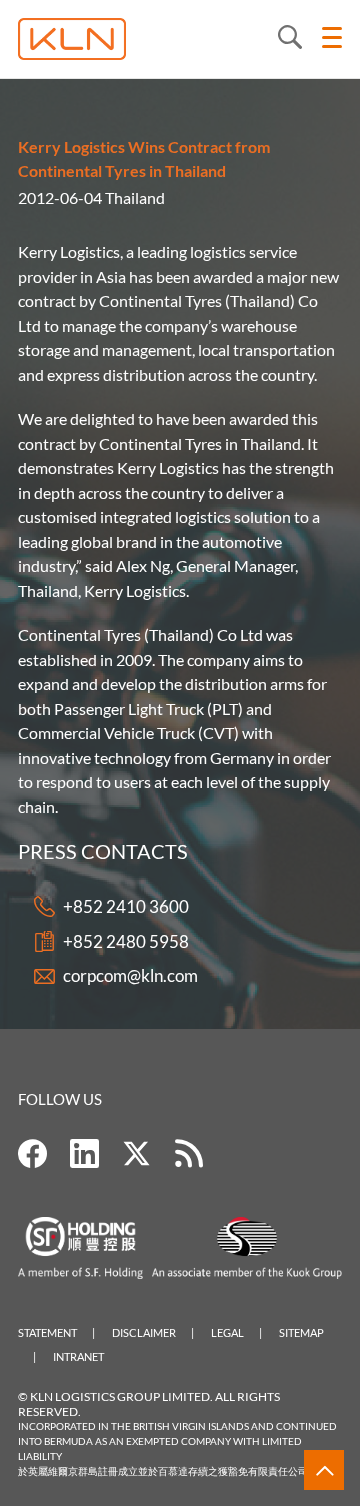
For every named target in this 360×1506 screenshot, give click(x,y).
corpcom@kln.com (130, 975)
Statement (47, 1332)
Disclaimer (144, 1332)
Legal (227, 1332)
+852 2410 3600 (126, 906)
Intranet (78, 1356)
